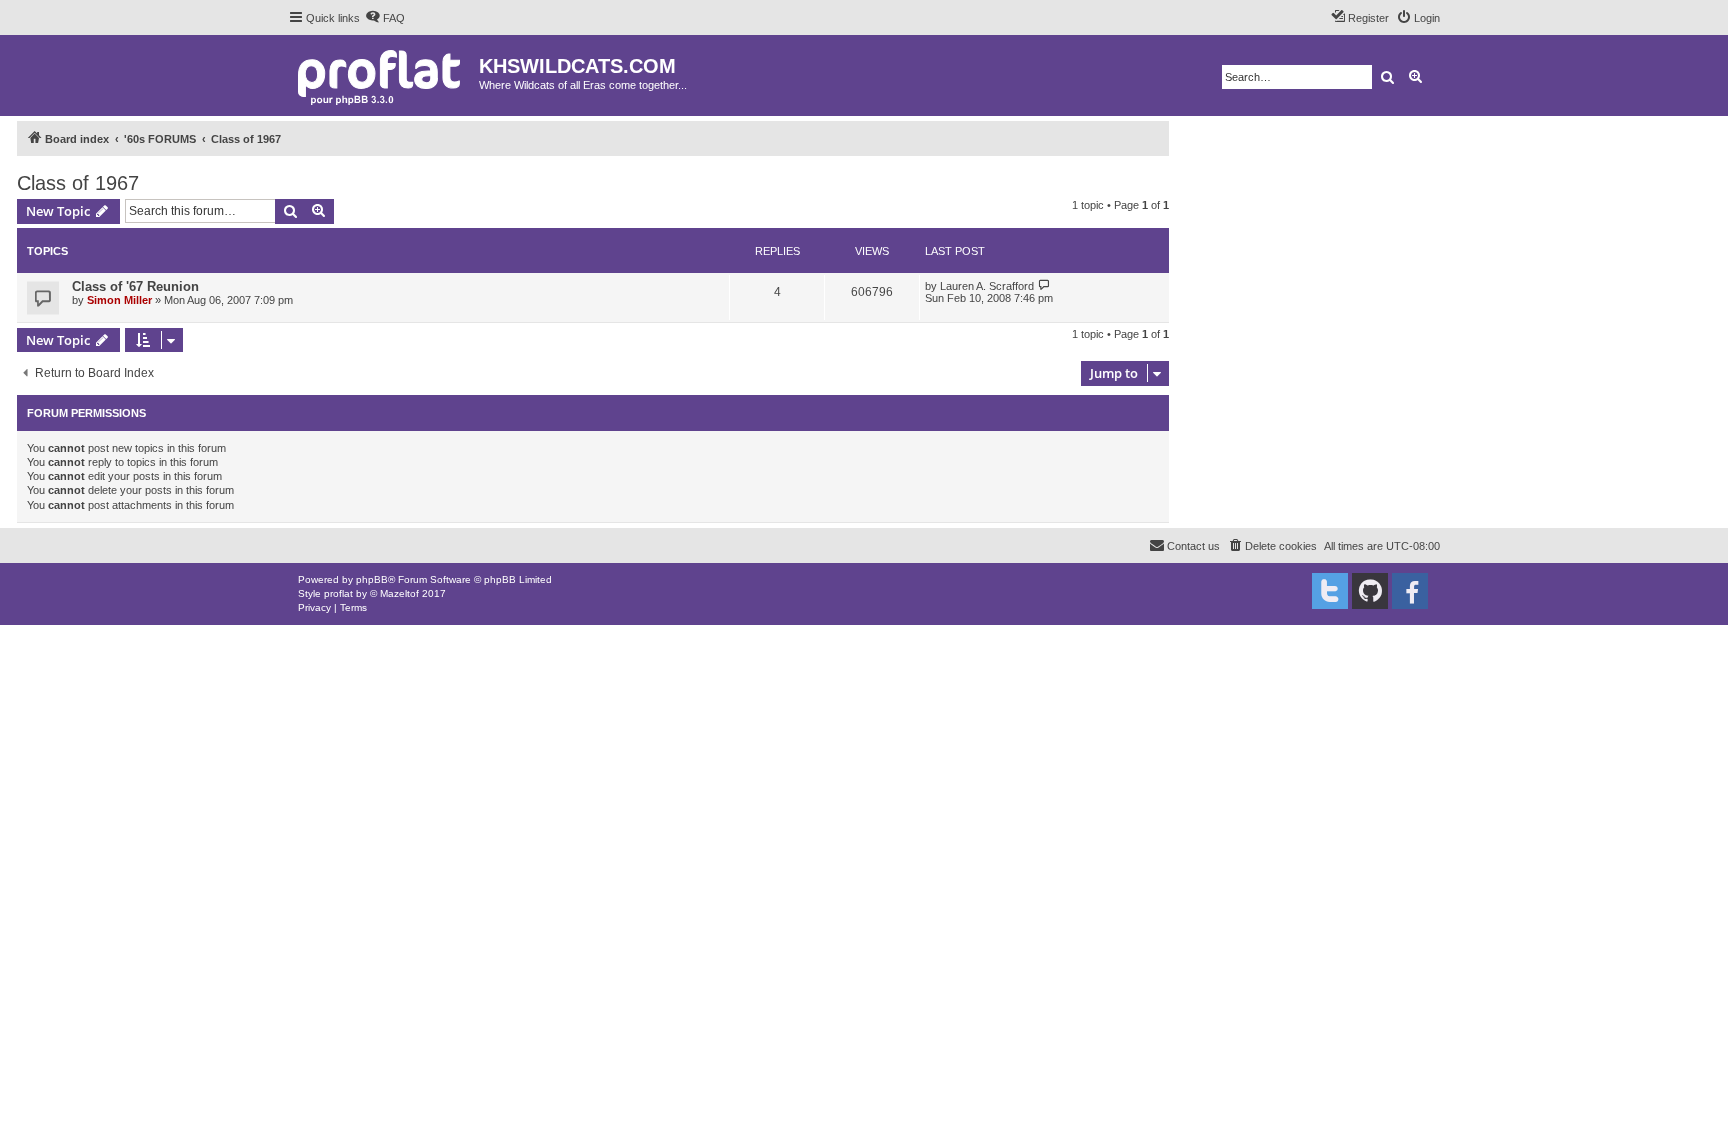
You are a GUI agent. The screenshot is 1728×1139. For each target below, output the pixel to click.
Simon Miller (119, 300)
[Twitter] (1330, 591)
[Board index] (383, 75)
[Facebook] (1410, 591)
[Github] (1370, 591)
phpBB (372, 579)
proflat (338, 593)
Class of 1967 (78, 183)
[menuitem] (385, 18)
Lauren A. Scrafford (987, 286)
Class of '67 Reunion (135, 286)
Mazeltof (399, 593)
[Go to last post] (1044, 285)
